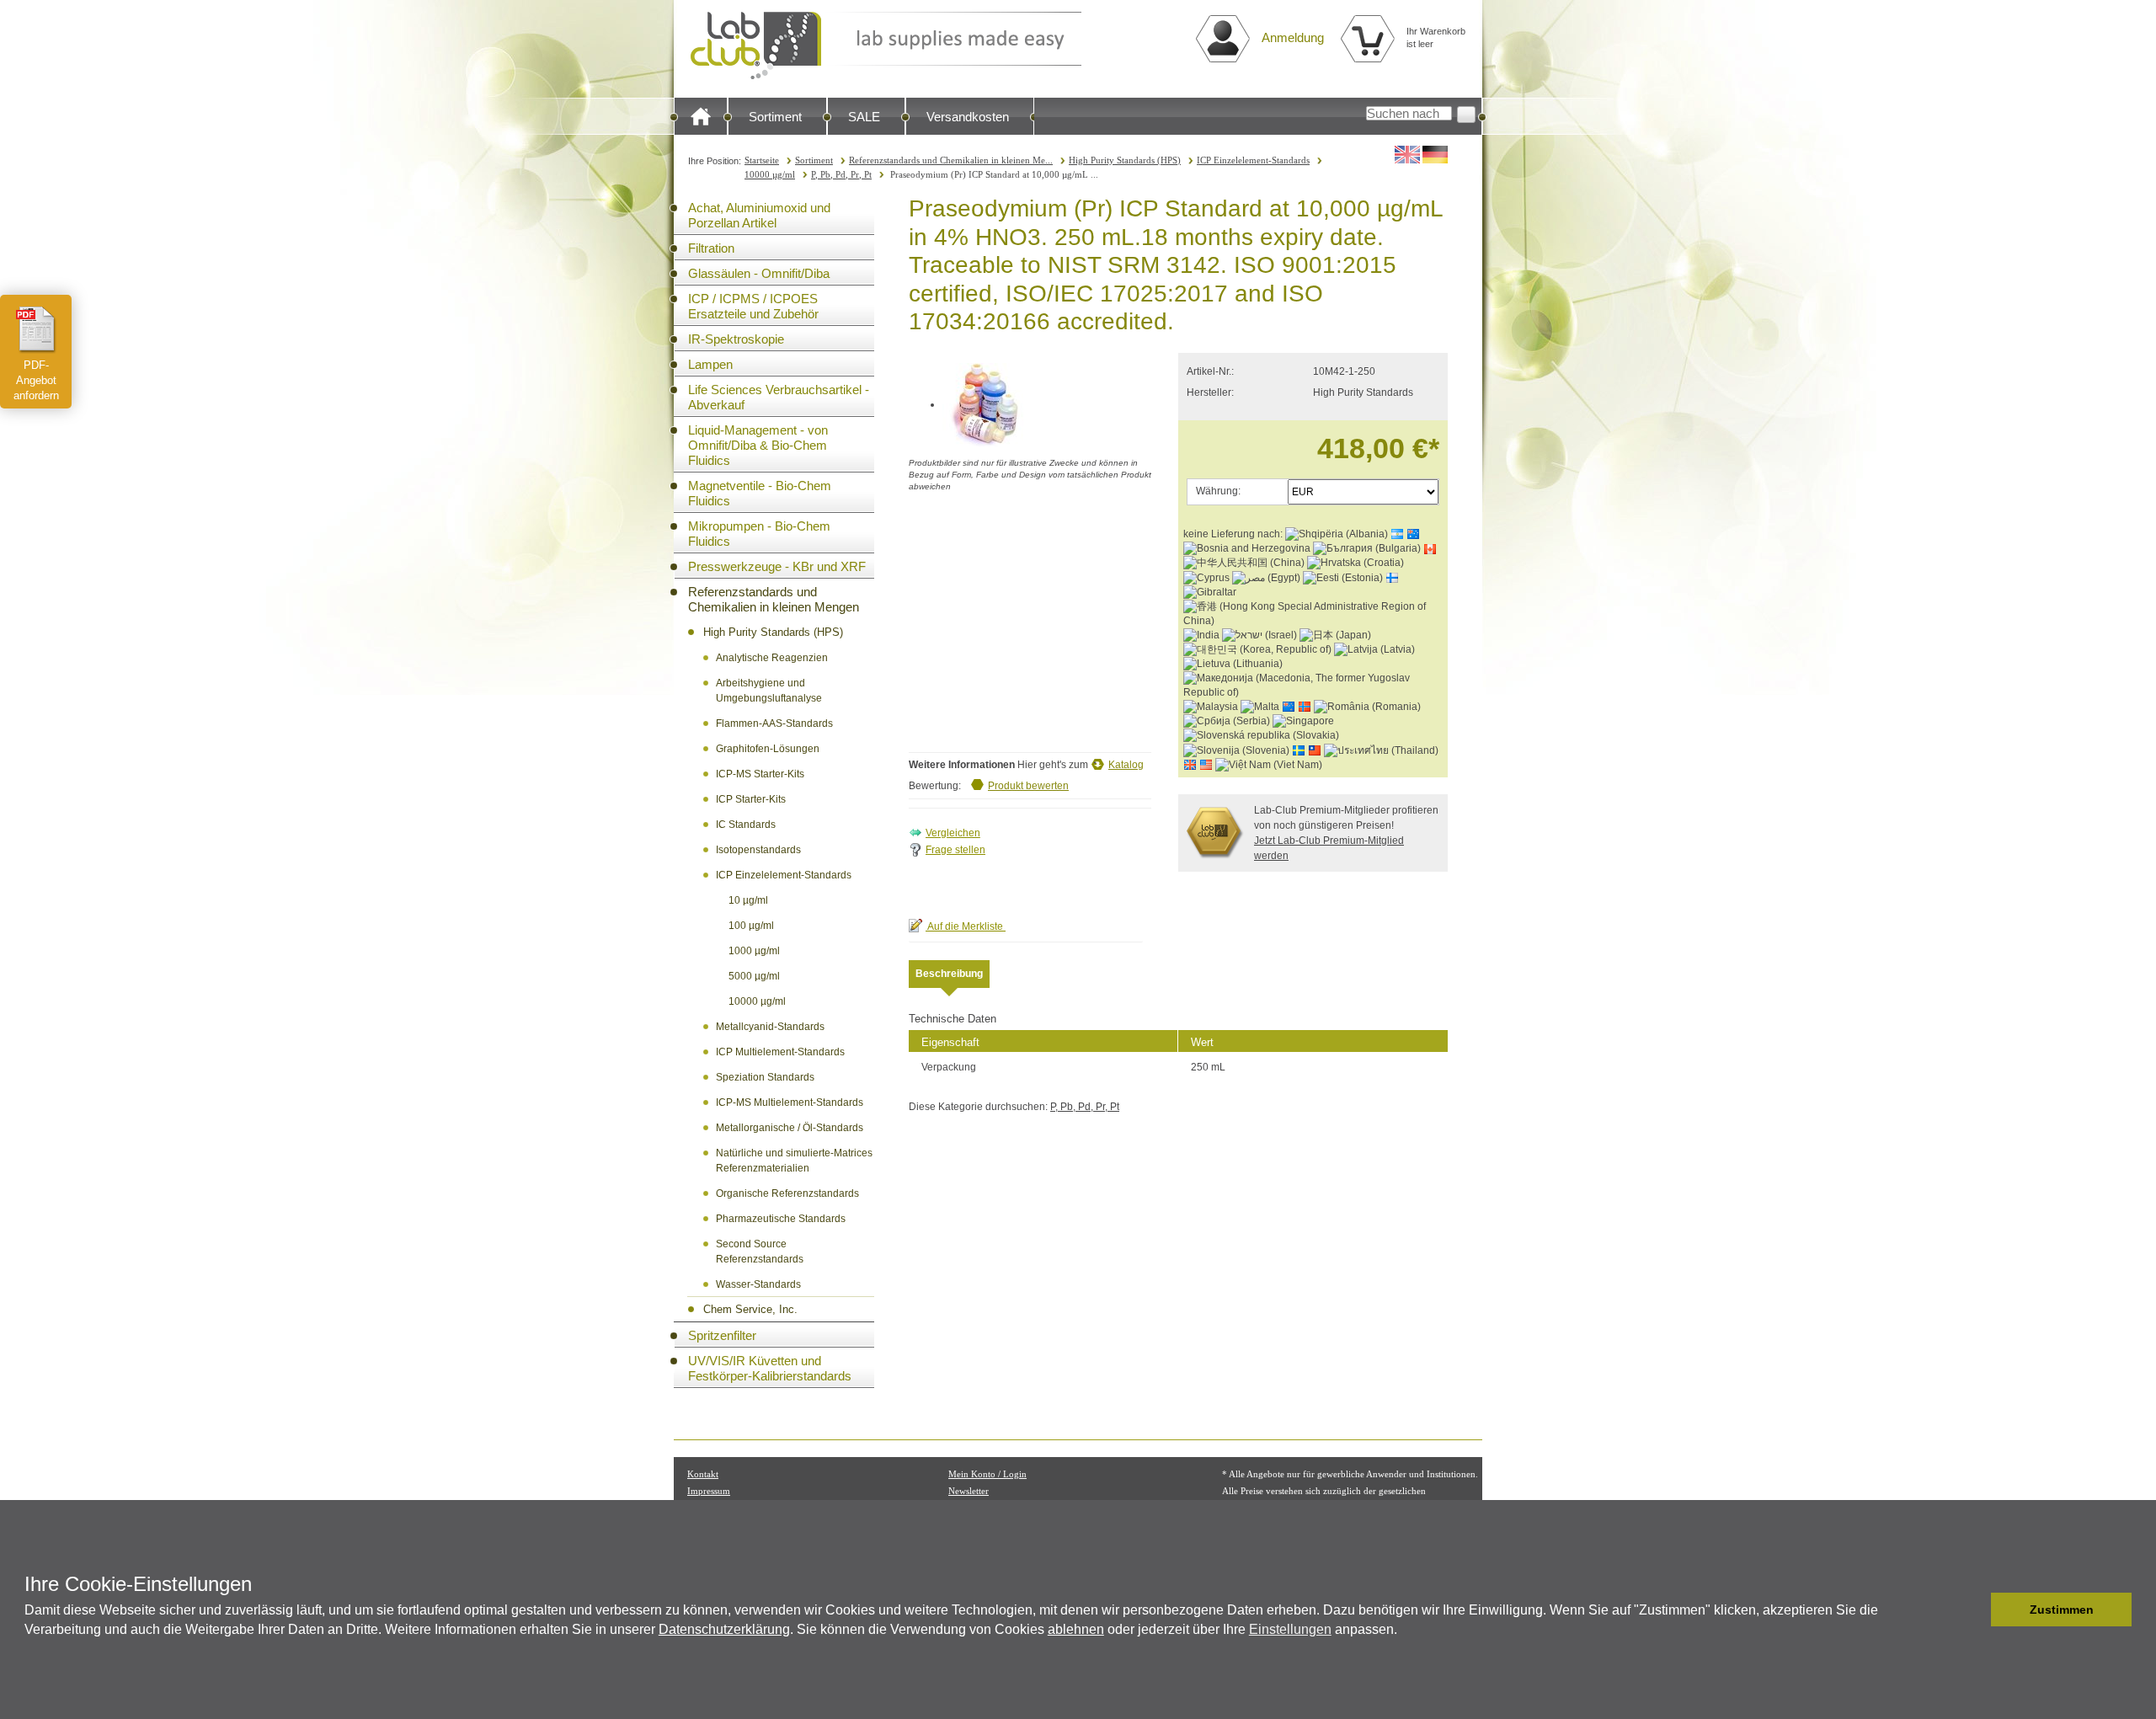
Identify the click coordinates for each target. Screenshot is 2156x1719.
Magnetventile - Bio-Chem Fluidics (760, 493)
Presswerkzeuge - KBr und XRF (777, 566)
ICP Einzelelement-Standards (1253, 160)
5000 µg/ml (754, 976)
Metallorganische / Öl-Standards (790, 1128)
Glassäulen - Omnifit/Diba (759, 273)
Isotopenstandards (758, 850)
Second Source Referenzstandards (760, 1252)
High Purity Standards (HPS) (1125, 160)
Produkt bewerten (1028, 786)
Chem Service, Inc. (750, 1309)
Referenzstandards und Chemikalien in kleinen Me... (951, 160)
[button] (1974, 1610)
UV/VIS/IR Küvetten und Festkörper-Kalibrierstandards (770, 1368)
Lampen (710, 364)
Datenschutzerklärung (724, 1629)
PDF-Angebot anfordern (36, 380)
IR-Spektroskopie (736, 339)
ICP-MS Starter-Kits (760, 774)
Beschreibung (949, 974)
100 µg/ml (751, 926)
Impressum (709, 1491)
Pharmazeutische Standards (781, 1219)
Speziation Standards (765, 1077)
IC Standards (746, 825)
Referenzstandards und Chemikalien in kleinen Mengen (774, 599)
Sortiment (775, 117)
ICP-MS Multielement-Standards (790, 1102)
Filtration (711, 248)
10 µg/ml (748, 900)
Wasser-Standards (758, 1284)
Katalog (1126, 765)
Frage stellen (955, 850)
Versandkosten (968, 117)
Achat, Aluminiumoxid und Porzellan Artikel (759, 215)
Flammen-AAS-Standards (774, 723)
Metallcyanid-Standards (770, 1027)
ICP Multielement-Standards (780, 1052)
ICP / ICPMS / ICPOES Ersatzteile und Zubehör (753, 306)
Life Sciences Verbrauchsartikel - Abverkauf (779, 397)
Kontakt (703, 1474)
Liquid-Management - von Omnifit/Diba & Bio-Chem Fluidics (758, 445)
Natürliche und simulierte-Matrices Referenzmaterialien (794, 1161)
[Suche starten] (1466, 115)
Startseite (762, 160)
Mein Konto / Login (987, 1474)
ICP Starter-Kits (751, 799)
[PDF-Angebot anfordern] (36, 329)
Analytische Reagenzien (772, 658)
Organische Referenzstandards (787, 1193)
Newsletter (969, 1491)
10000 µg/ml (770, 174)
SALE (864, 117)
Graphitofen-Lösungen (768, 749)
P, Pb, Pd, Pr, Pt (841, 174)
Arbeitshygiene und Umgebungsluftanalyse (769, 691)
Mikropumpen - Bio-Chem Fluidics (759, 534)
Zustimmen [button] (2062, 1610)
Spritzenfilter (722, 1335)
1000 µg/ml (754, 951)
